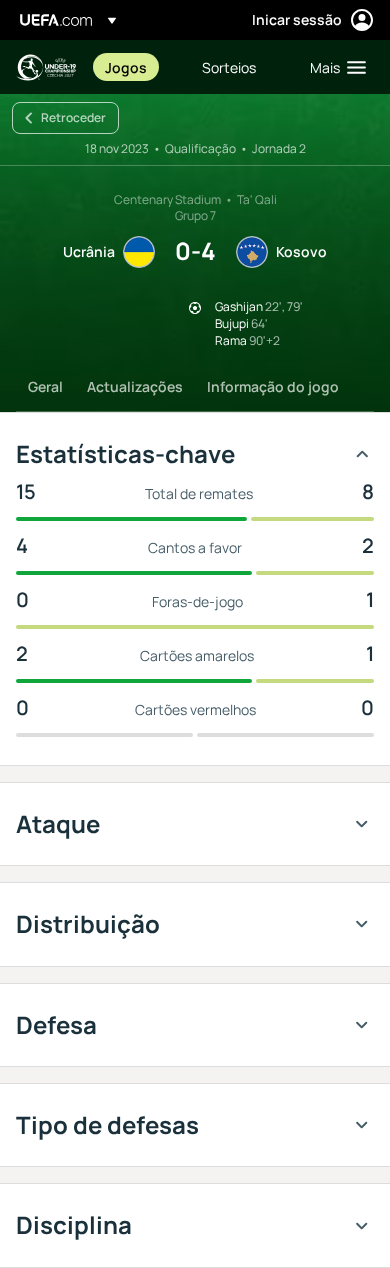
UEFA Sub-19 (46, 67)
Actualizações (135, 386)
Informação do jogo (273, 386)
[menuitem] (136, 67)
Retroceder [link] (73, 117)
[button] (333, 67)
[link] (126, 67)
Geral (45, 386)
